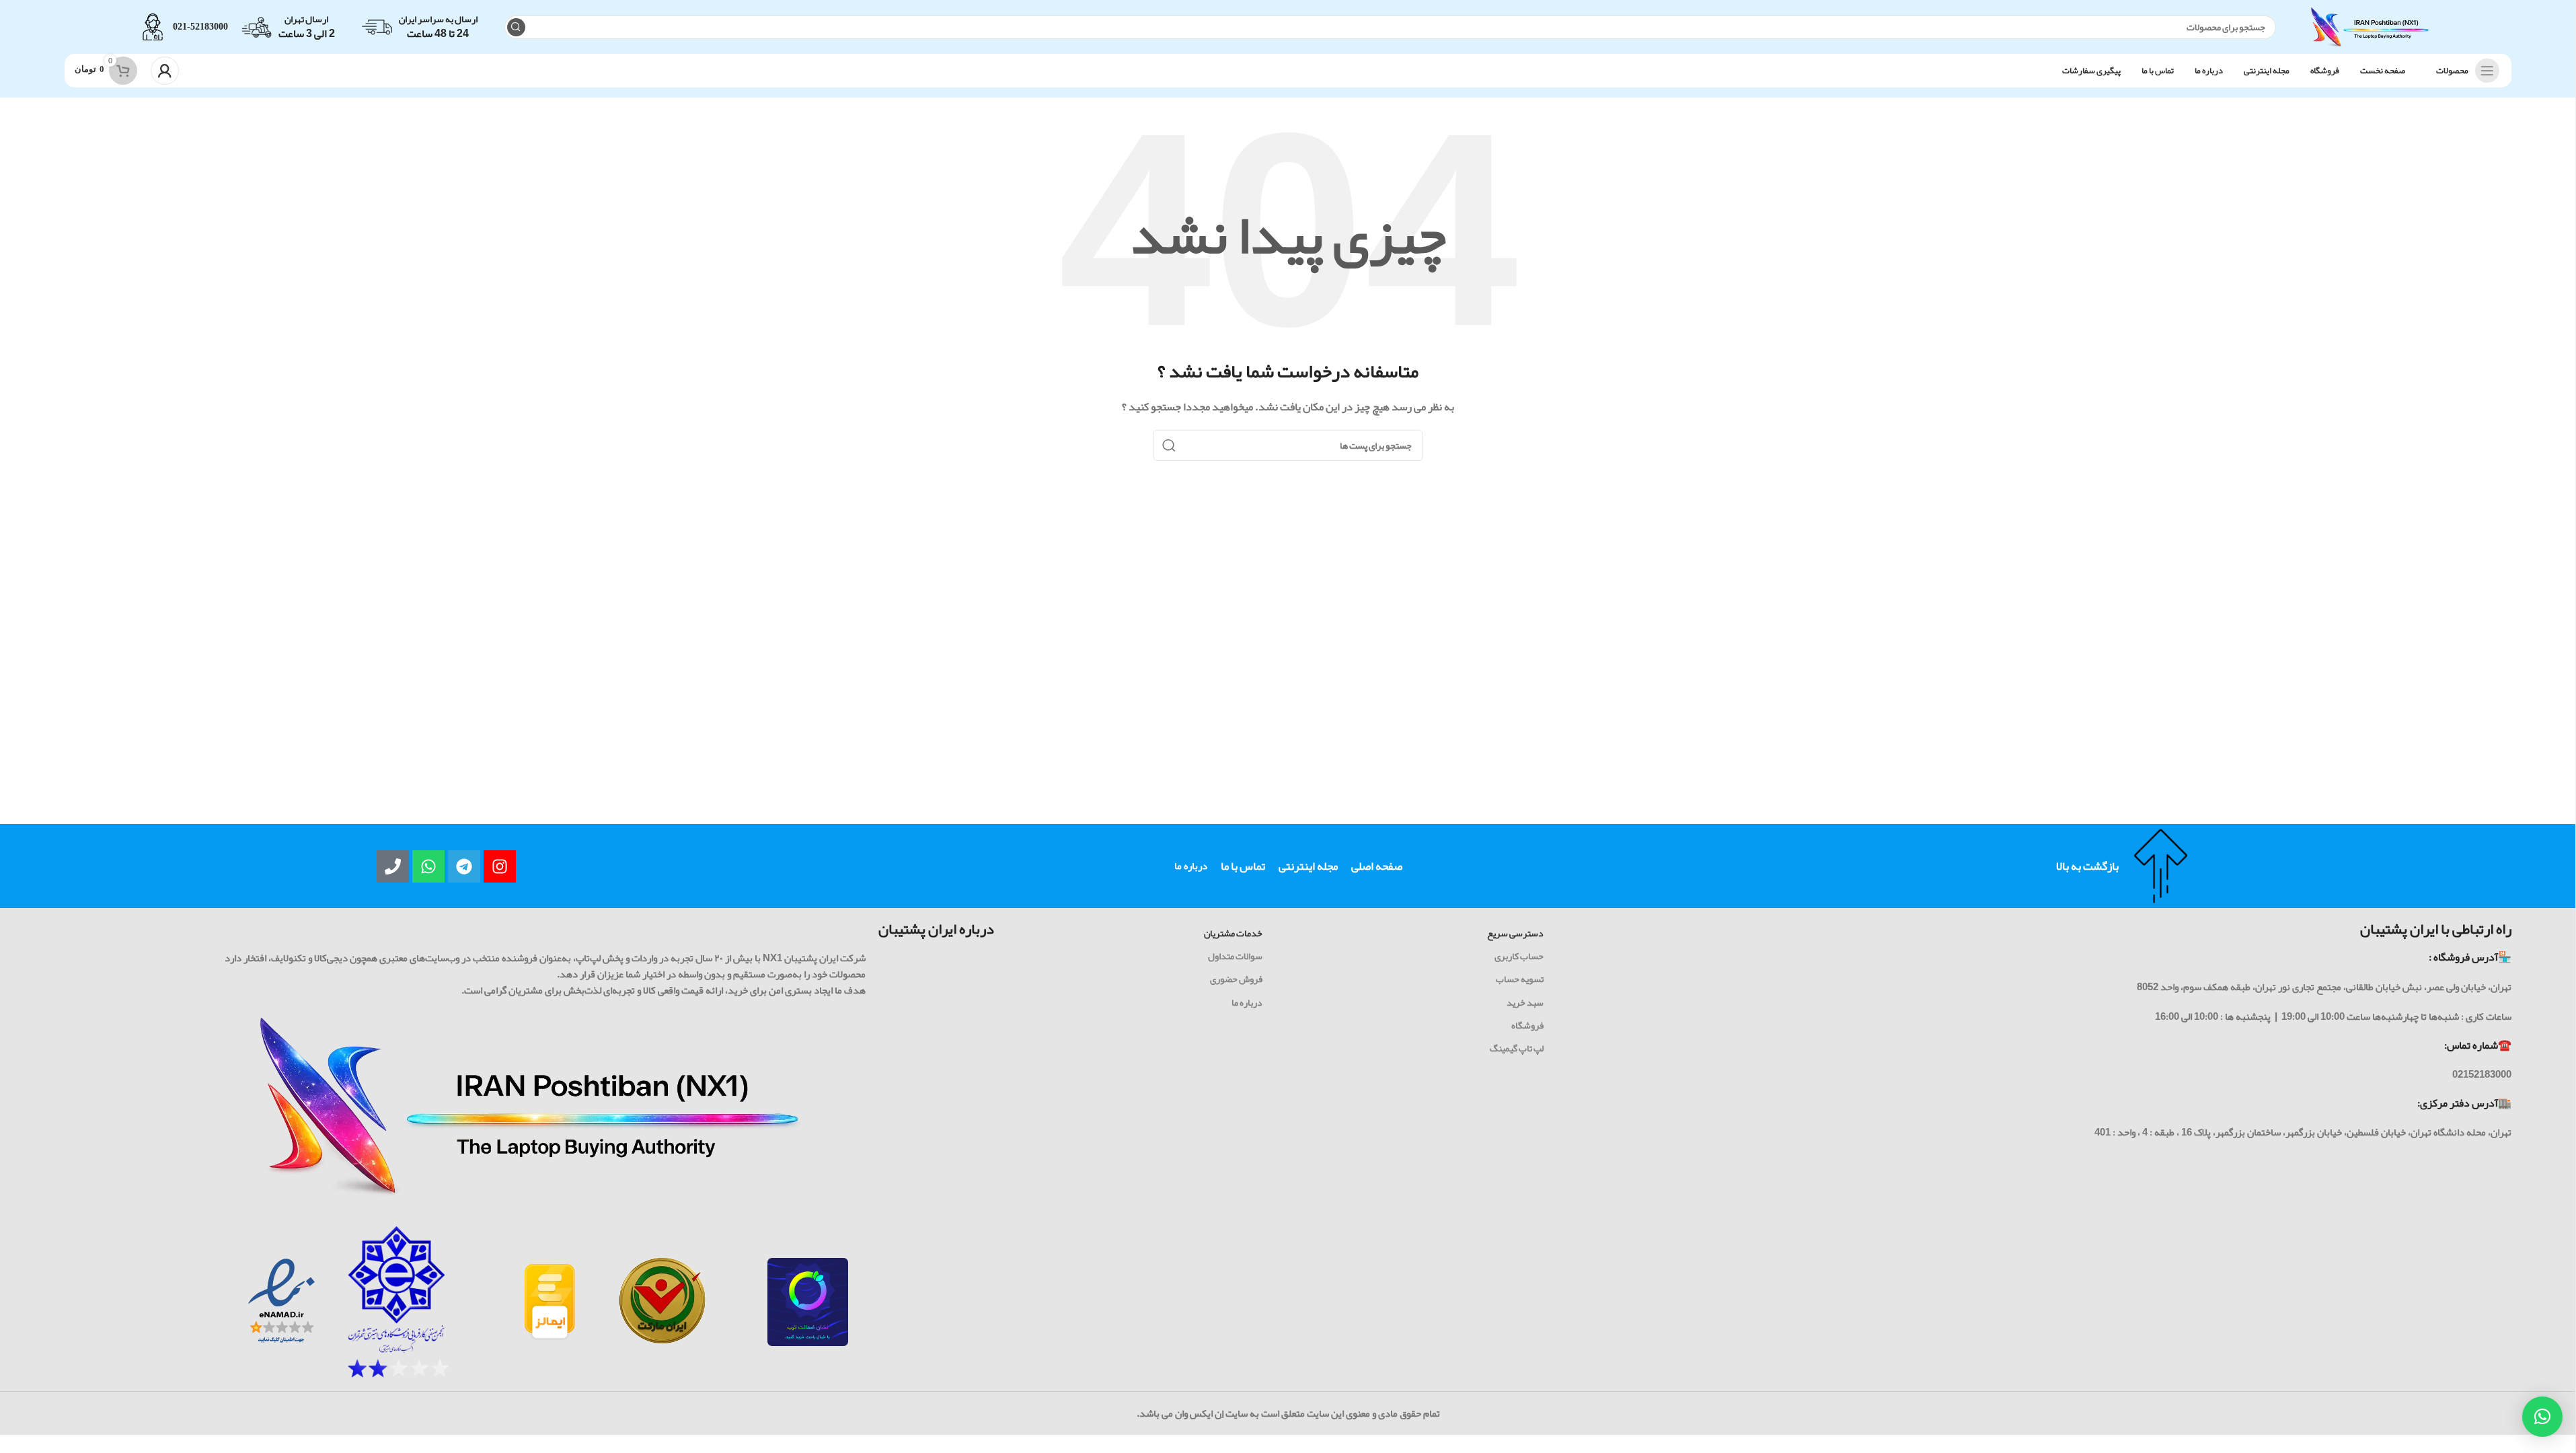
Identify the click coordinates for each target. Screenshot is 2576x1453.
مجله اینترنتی (1308, 866)
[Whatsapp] (428, 866)
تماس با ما (1243, 866)
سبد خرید (1525, 1002)
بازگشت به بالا (2087, 866)
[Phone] (393, 866)
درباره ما (1191, 866)
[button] (2542, 1417)
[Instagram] (500, 866)
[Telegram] (464, 866)
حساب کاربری (1519, 956)
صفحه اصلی (1377, 866)
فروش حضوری (1236, 979)
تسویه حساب (1520, 979)
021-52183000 (200, 27)
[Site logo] (2370, 30)
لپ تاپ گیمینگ (1517, 1048)
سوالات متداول (1235, 956)
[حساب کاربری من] (165, 71)
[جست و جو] (516, 27)
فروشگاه (1527, 1025)
